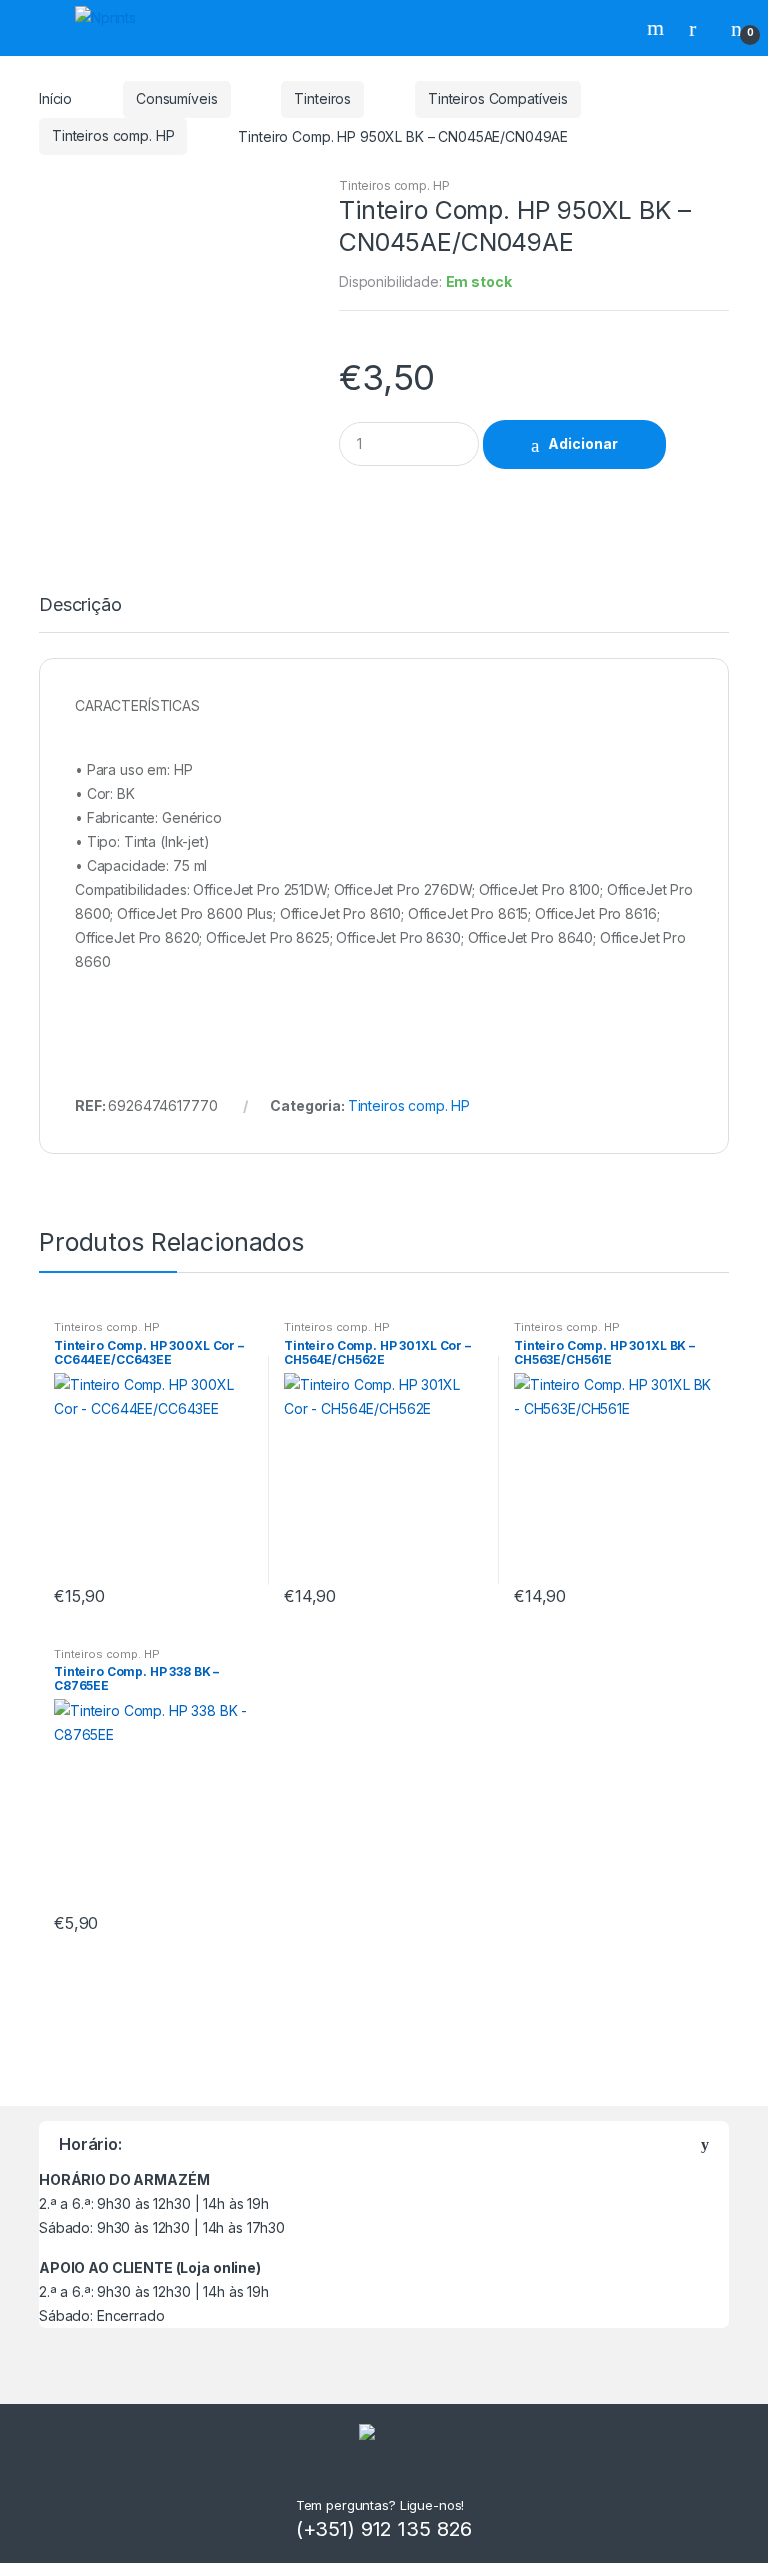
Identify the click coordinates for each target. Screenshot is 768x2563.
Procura (658, 28)
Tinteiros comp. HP (113, 135)
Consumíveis (176, 98)
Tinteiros (322, 98)
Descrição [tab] (80, 605)
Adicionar (583, 443)
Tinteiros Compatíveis (498, 98)
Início (55, 98)
